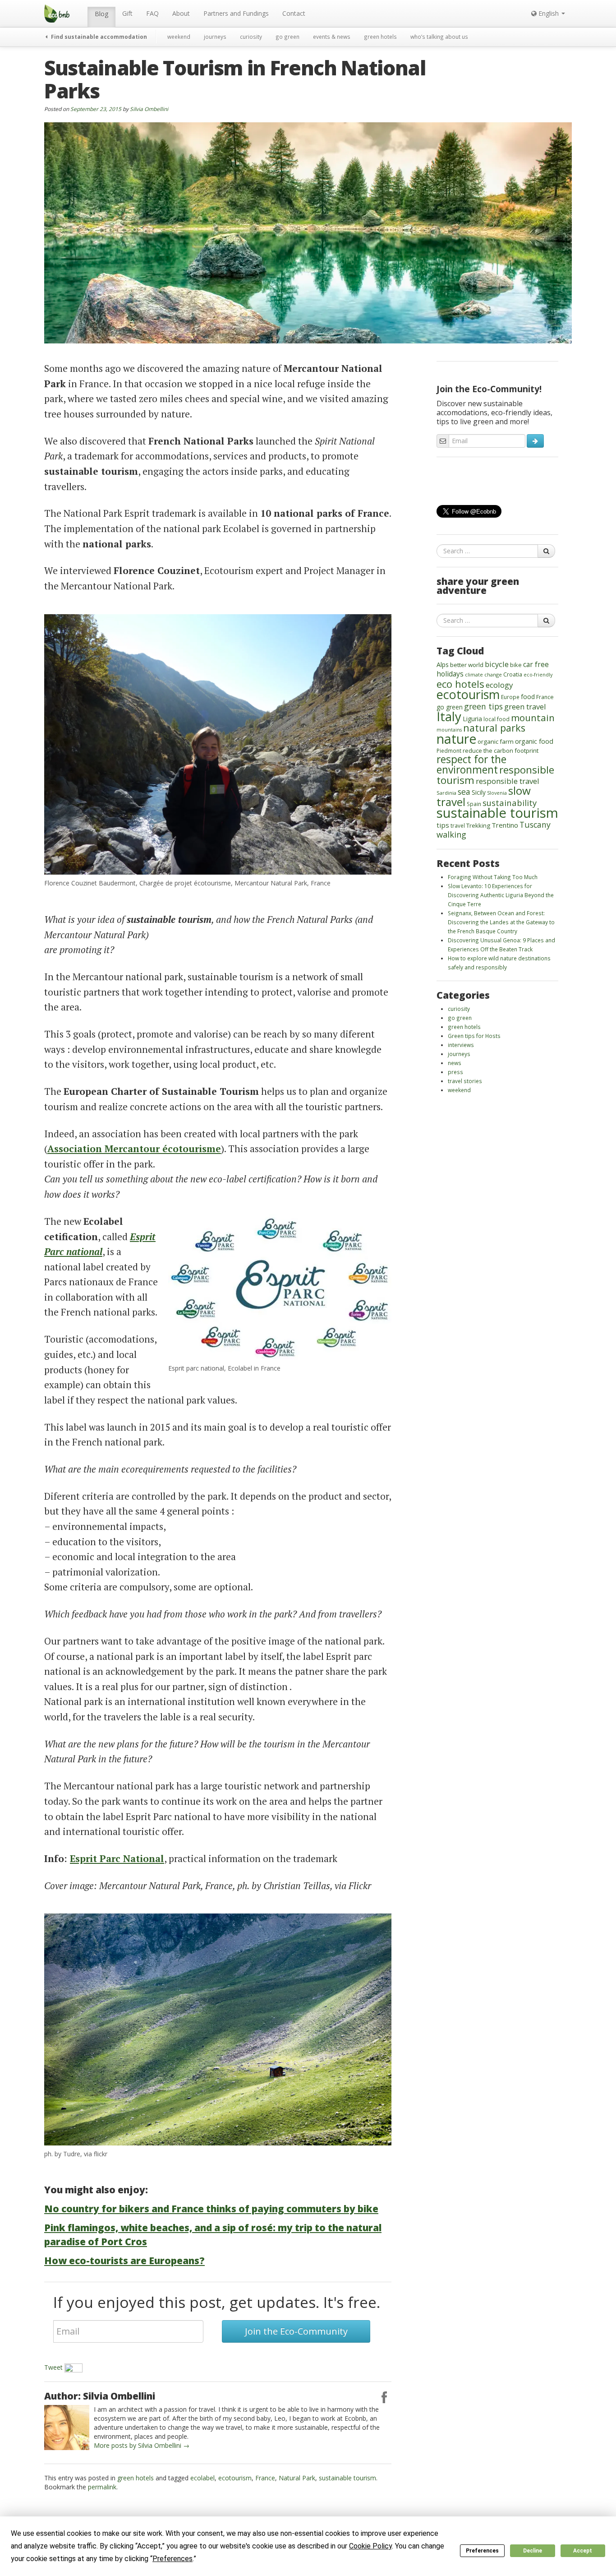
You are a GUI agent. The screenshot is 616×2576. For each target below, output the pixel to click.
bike (516, 665)
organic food (534, 741)
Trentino (505, 825)
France (265, 2478)
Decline (533, 2551)
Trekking (478, 825)
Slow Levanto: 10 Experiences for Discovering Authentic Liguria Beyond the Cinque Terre (501, 895)
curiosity (251, 37)
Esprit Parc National (117, 1858)
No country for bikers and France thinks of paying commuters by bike (211, 2209)
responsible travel (508, 781)
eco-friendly (538, 675)
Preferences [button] (172, 2559)
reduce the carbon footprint (501, 751)
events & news (332, 37)
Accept (583, 2551)
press (455, 1072)
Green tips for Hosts (474, 1036)
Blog (101, 14)
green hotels (380, 37)
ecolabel (202, 2478)
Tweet (53, 2367)
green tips (483, 706)
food (528, 697)
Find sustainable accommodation (98, 37)
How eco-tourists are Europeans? (124, 2261)
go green (287, 37)
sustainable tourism (347, 2478)
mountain (533, 718)
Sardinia (446, 793)
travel (458, 825)
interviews (461, 1045)
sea (464, 792)
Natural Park (297, 2478)
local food (496, 719)
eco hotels (460, 684)
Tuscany (535, 825)
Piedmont (449, 751)
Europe (510, 697)
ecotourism (235, 2478)
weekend (179, 37)
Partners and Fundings (236, 13)
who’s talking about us (439, 37)
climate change (483, 674)
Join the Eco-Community (296, 2331)
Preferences (482, 2551)
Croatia (513, 674)
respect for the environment (471, 764)
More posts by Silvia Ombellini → (142, 2445)
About (181, 13)
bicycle (497, 664)
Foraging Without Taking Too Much (493, 877)
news (455, 1063)
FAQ (152, 13)
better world (467, 665)
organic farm (496, 741)
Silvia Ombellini (149, 109)
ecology (499, 685)
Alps (443, 665)
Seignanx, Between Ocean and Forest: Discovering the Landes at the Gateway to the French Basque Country (501, 922)
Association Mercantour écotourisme (134, 1149)
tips (443, 825)
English (549, 13)
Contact (294, 13)
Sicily (479, 792)
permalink (102, 2487)
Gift (127, 13)
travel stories (465, 1081)
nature (456, 739)
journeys (215, 37)
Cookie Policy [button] (370, 2546)
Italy (449, 716)
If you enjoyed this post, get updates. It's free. (217, 2302)
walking (451, 834)
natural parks (494, 728)
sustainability (510, 803)
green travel (525, 707)
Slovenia (497, 793)
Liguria (472, 719)
